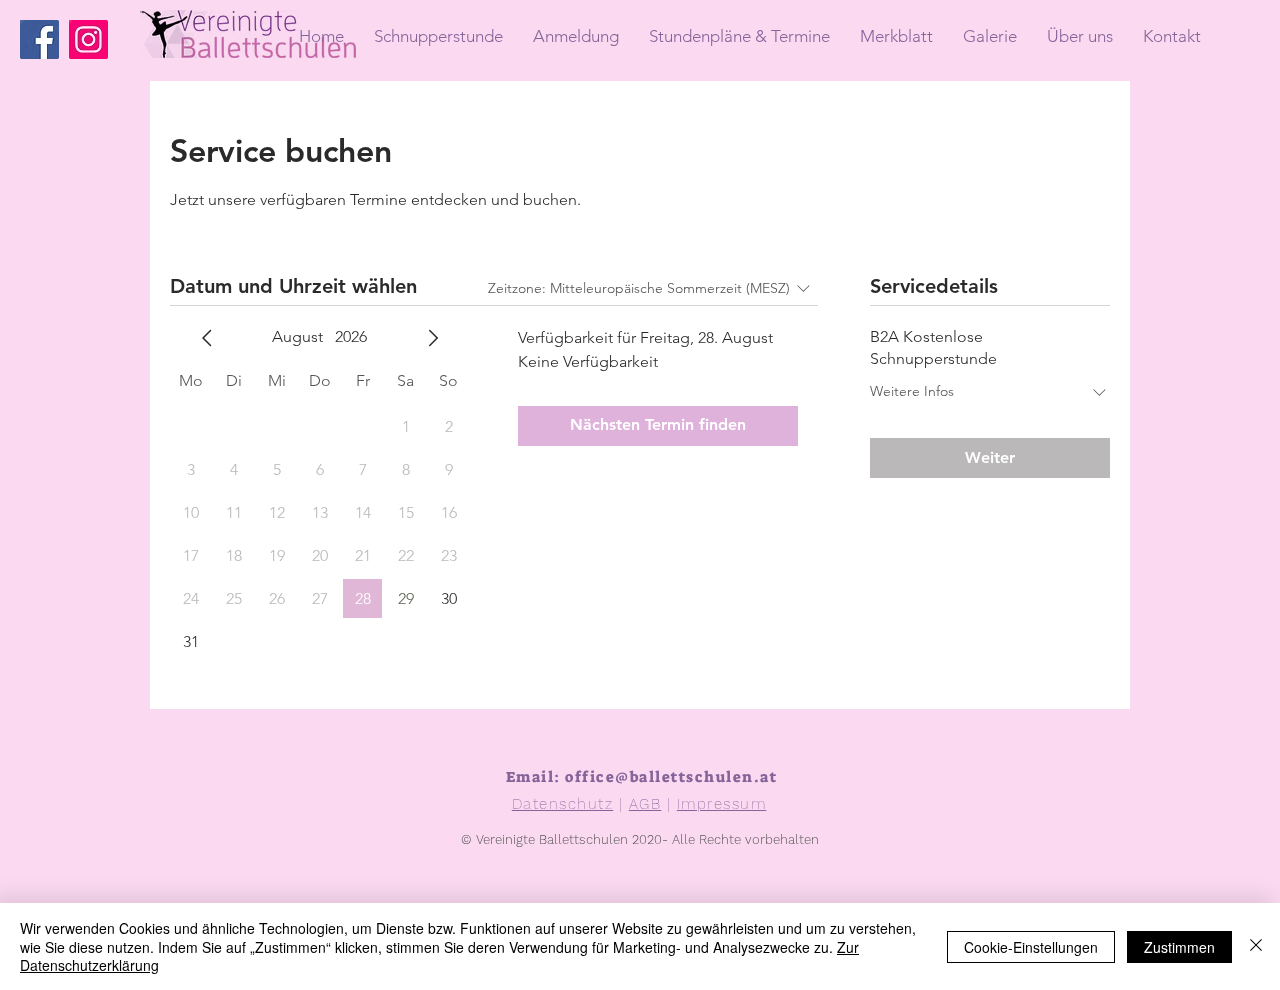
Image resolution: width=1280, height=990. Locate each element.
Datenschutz (563, 804)
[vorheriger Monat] (207, 338)
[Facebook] (39, 39)
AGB (645, 804)
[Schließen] (1256, 946)
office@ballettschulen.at (671, 777)
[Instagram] (88, 39)
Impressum (722, 804)
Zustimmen (1179, 947)
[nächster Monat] (433, 338)
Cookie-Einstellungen (1031, 947)
